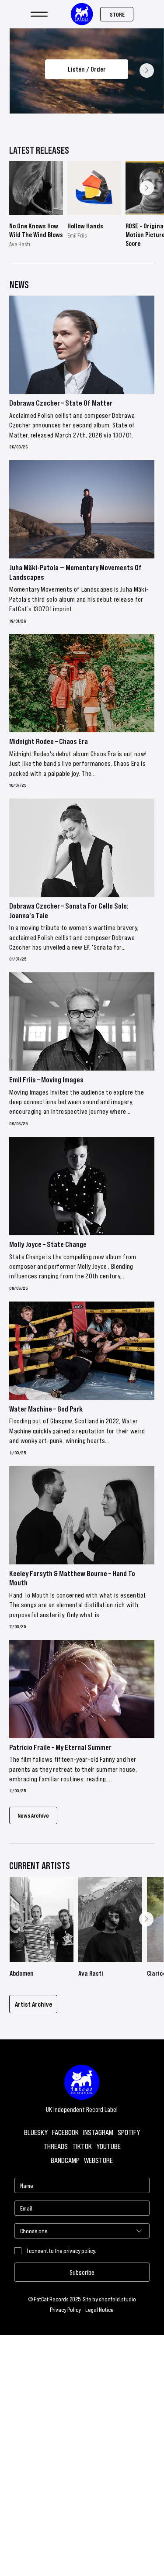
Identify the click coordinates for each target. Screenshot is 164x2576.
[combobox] (82, 2231)
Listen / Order (86, 69)
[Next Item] (147, 71)
